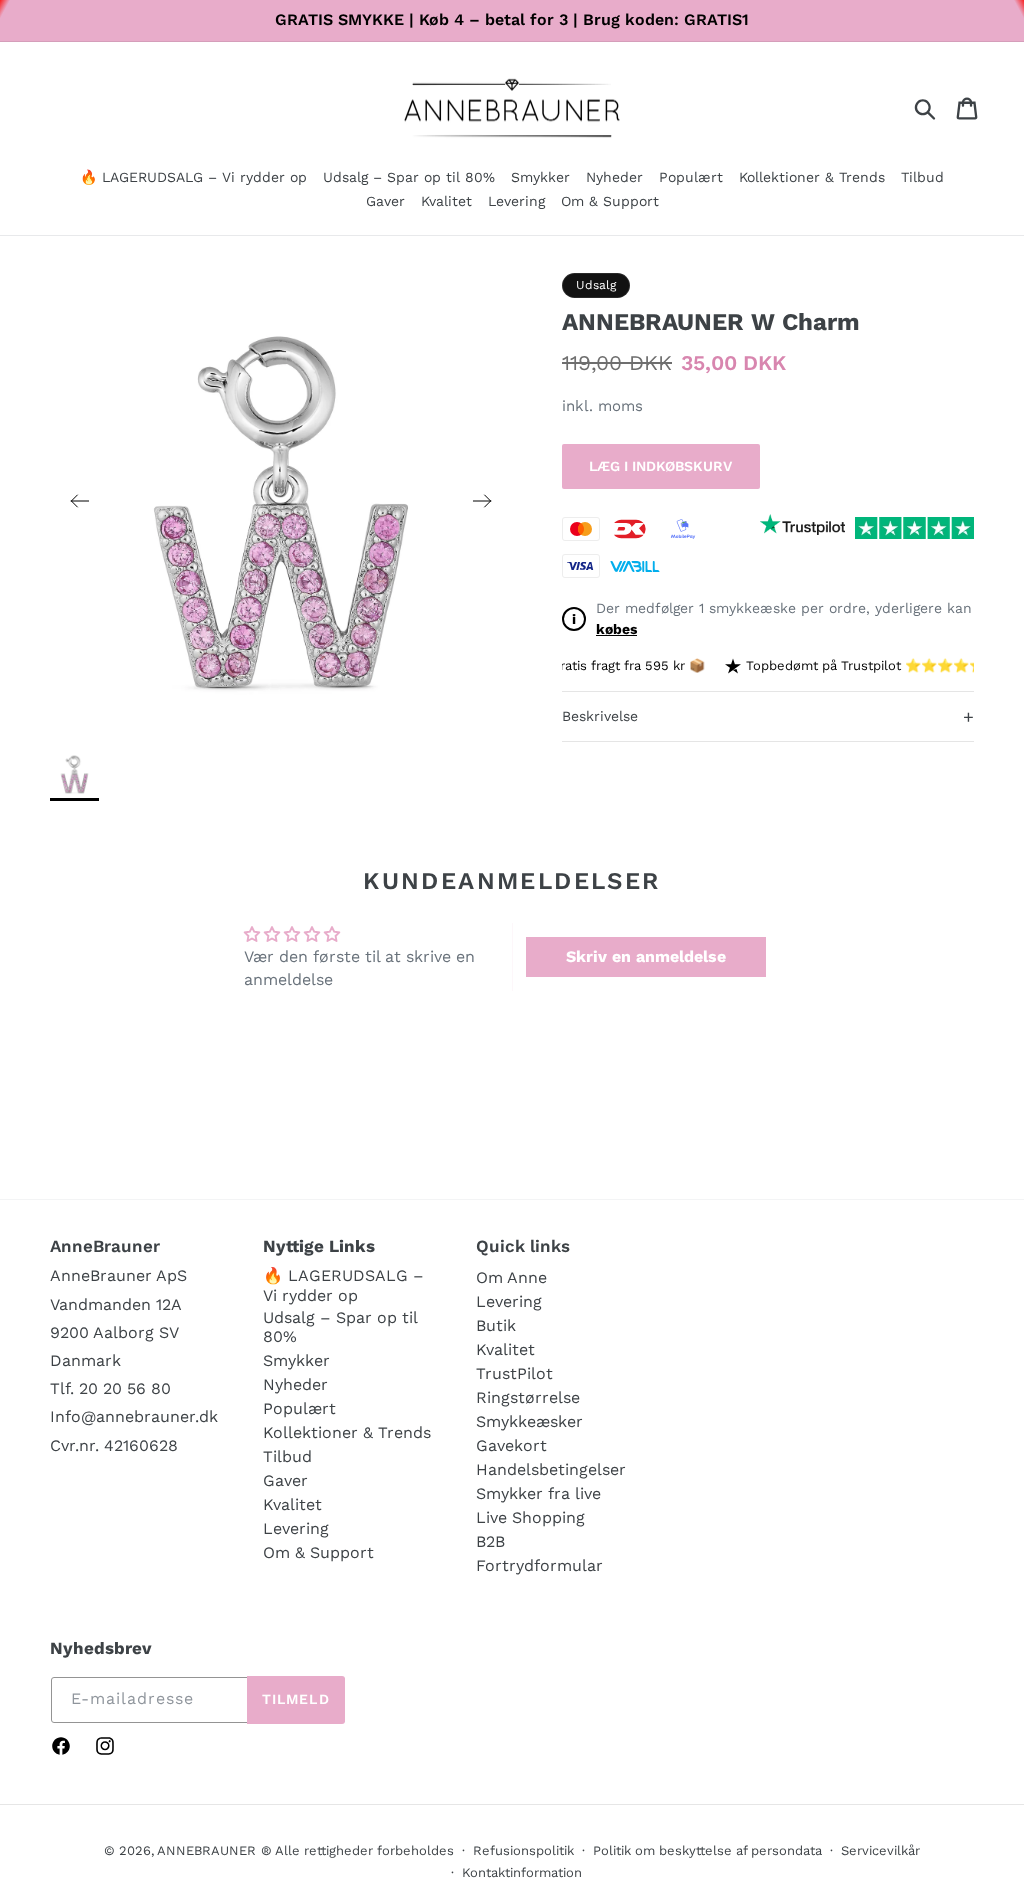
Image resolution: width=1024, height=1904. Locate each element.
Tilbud (287, 1456)
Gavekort (511, 1445)
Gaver (285, 1480)
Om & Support (318, 1552)
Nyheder (295, 1384)
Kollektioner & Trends (347, 1432)
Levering (296, 1528)
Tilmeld (296, 1699)
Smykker (296, 1360)
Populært (299, 1408)
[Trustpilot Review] (802, 528)
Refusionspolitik (523, 1850)
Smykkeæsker (529, 1421)
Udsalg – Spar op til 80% (340, 1327)
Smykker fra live (538, 1493)
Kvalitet (292, 1504)
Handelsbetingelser (551, 1469)
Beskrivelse (768, 716)
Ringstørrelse (528, 1397)
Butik (496, 1325)
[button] (540, 179)
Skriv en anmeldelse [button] (646, 956)
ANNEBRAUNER (206, 1850)
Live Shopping (530, 1517)
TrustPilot (514, 1373)
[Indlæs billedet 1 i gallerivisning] (74, 773)
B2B (490, 1541)
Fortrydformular (539, 1565)
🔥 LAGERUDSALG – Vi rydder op (343, 1285)
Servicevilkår (880, 1850)
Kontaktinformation (522, 1872)
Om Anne (511, 1277)
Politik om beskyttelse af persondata (707, 1850)
